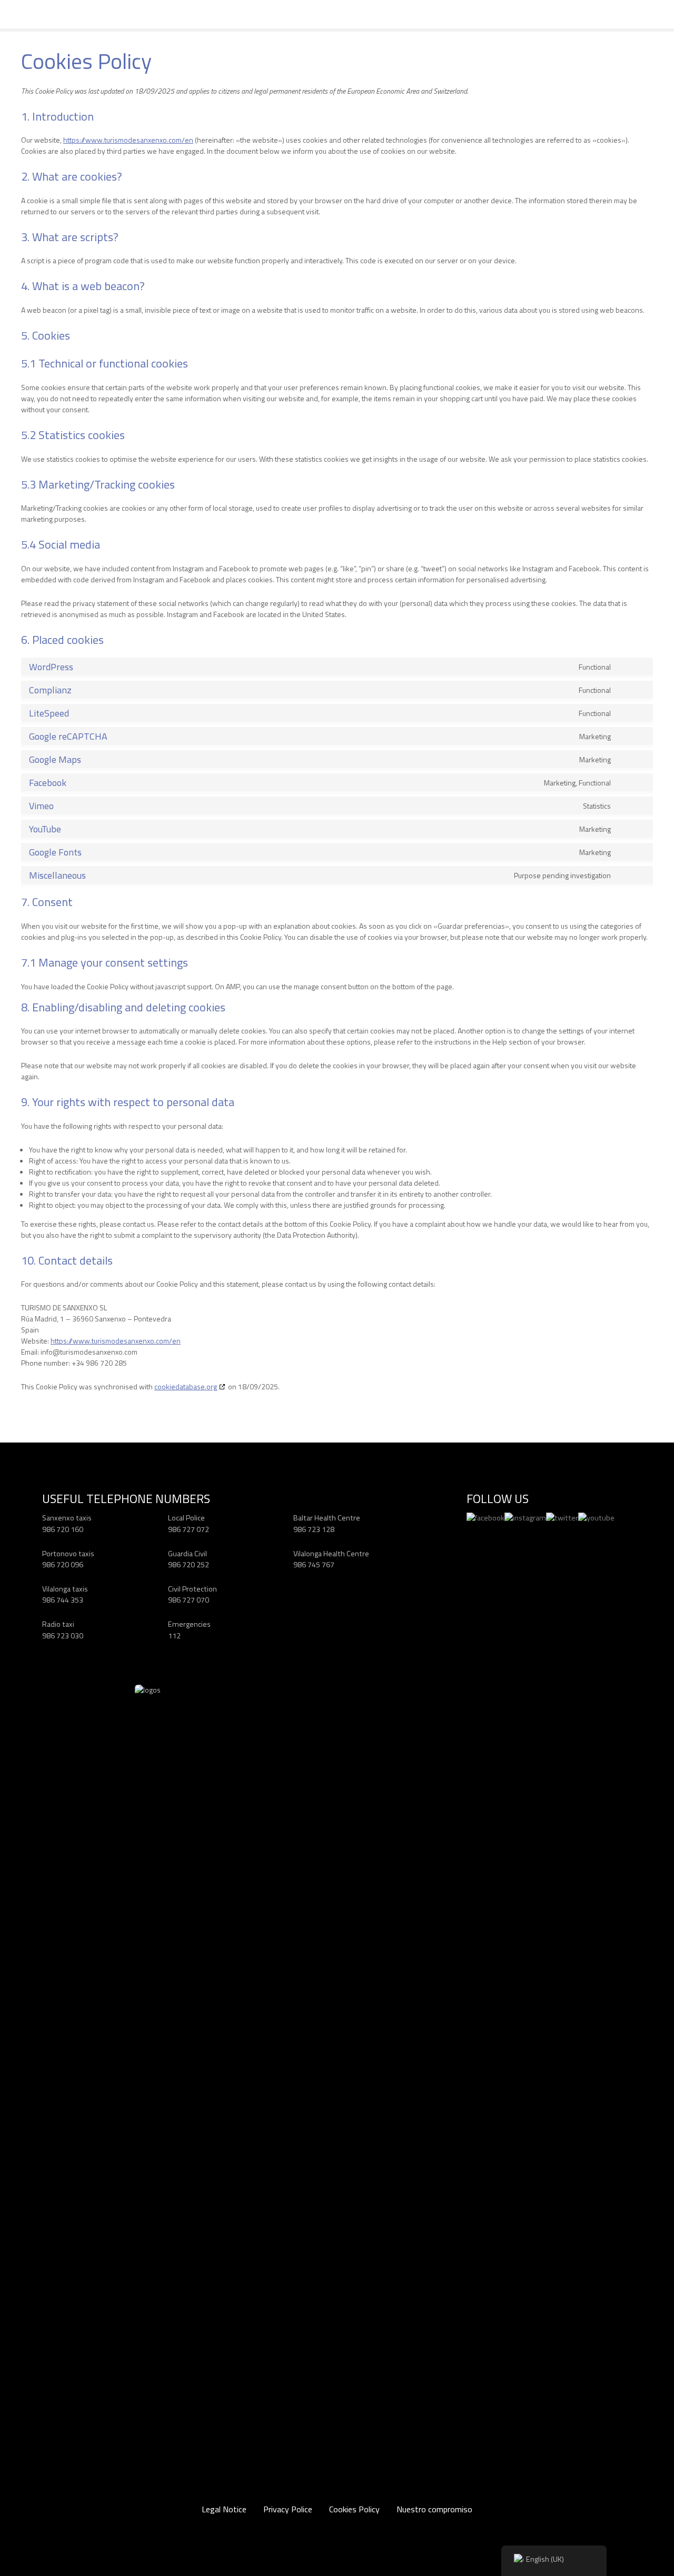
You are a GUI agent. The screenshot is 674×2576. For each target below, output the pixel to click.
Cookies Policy (354, 2509)
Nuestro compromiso (434, 2509)
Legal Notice (224, 2509)
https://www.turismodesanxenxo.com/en (128, 140)
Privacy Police (288, 2509)
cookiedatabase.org (186, 1386)
